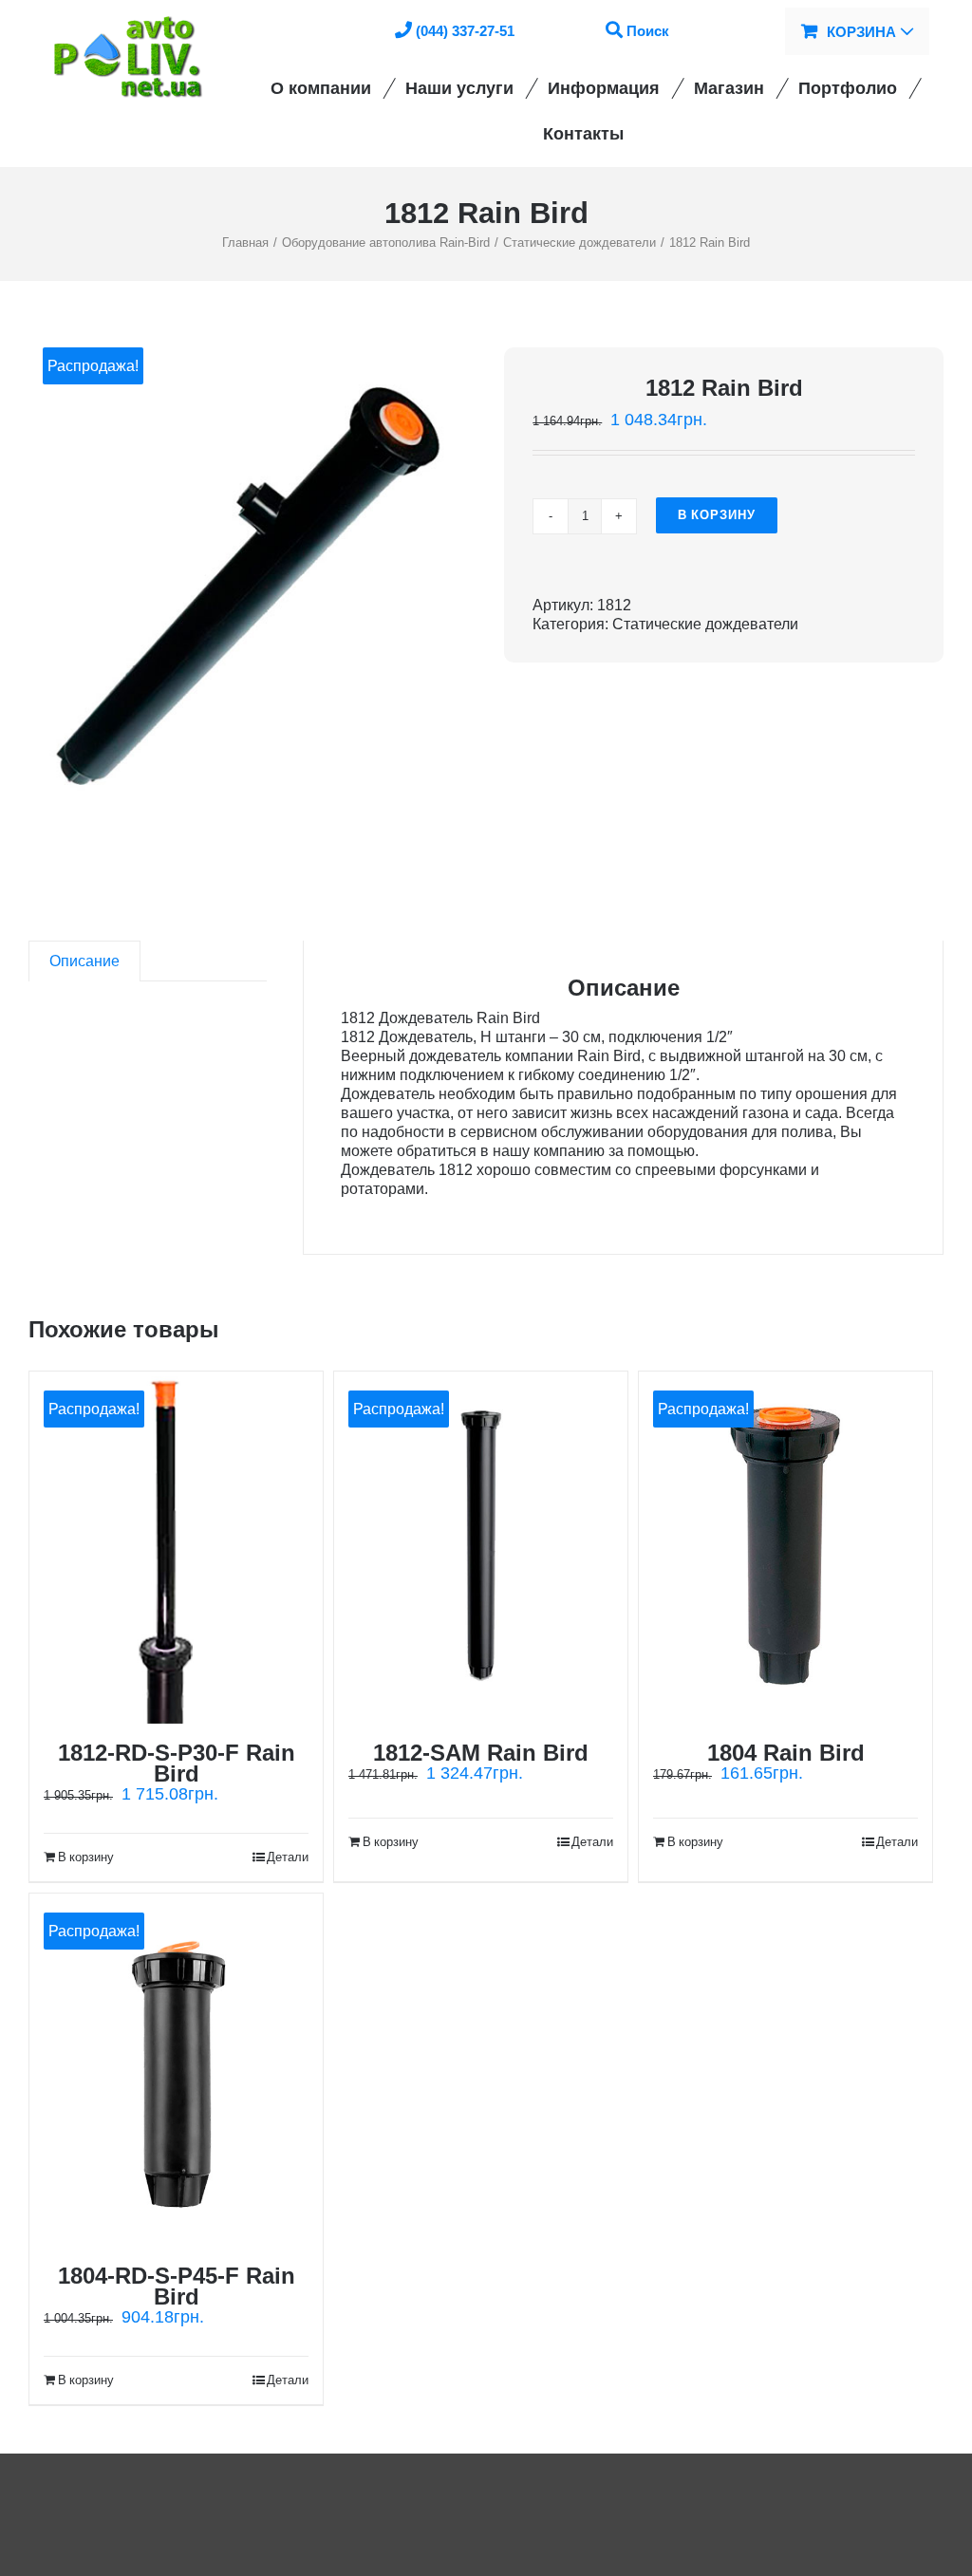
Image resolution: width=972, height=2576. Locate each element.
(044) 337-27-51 (465, 31)
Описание (84, 961)
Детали (288, 1857)
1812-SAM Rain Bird (481, 1753)
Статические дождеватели (705, 624)
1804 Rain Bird (786, 1753)
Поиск (648, 31)
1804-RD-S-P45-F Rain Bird (177, 2286)
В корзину (717, 515)
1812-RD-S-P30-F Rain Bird (177, 1763)
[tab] (84, 961)
